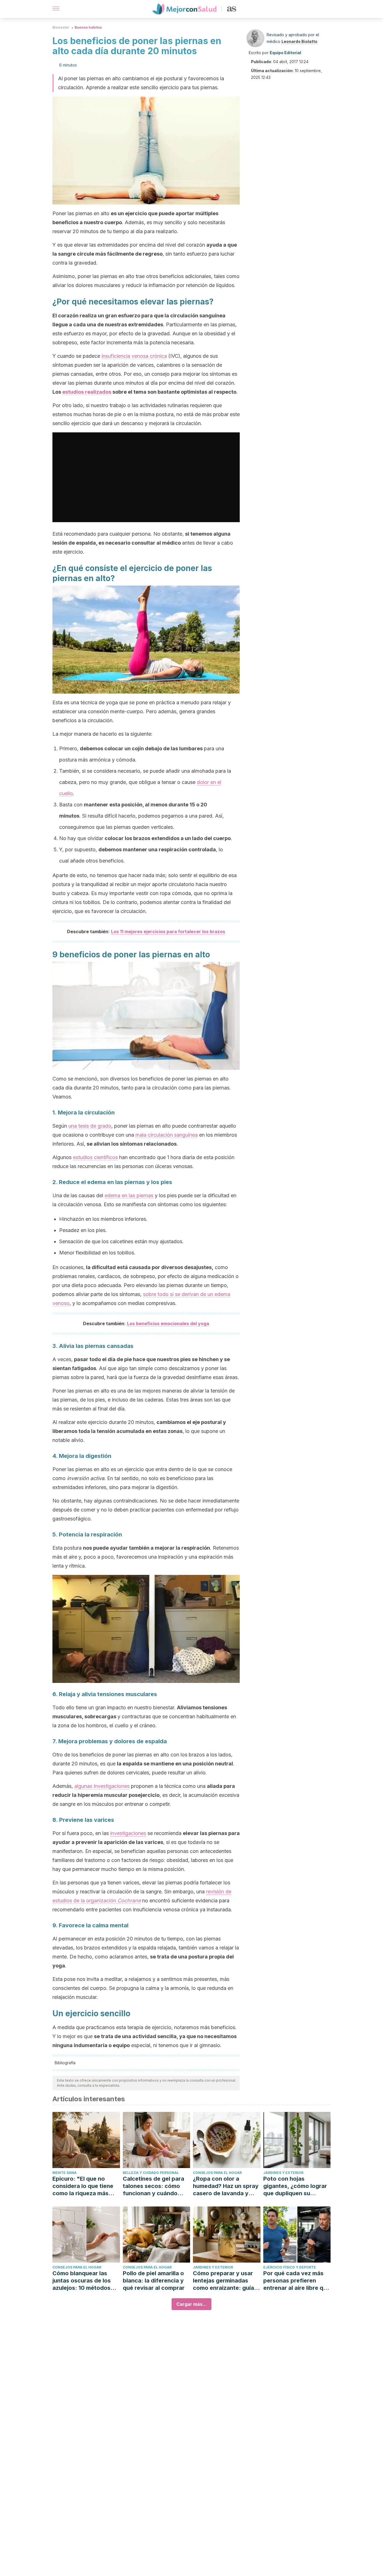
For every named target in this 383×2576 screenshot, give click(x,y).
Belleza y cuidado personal (151, 2173)
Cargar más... (191, 2304)
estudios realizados (87, 392)
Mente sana (64, 2173)
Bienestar (61, 27)
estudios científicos (95, 1157)
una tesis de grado (90, 1126)
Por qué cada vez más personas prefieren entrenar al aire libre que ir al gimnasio (297, 2281)
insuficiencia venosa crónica (134, 356)
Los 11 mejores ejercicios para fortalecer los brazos (168, 932)
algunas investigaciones (102, 1786)
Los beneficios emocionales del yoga (168, 1323)
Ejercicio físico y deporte (290, 2267)
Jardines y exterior (283, 2173)
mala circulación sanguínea (167, 1135)
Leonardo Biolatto (299, 41)
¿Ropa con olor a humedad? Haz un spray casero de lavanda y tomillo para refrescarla (226, 2186)
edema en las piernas (129, 1195)
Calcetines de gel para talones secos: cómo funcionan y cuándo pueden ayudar (154, 2186)
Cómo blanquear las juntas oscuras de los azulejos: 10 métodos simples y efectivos (82, 2281)
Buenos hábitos (88, 27)
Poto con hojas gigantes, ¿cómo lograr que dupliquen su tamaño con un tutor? (295, 2186)
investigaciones (128, 1833)
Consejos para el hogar (217, 2173)
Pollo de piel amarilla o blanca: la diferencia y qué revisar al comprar (154, 2281)
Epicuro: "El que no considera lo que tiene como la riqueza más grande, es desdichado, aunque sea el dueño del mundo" (86, 2186)
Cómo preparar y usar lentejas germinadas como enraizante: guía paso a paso (223, 2281)
